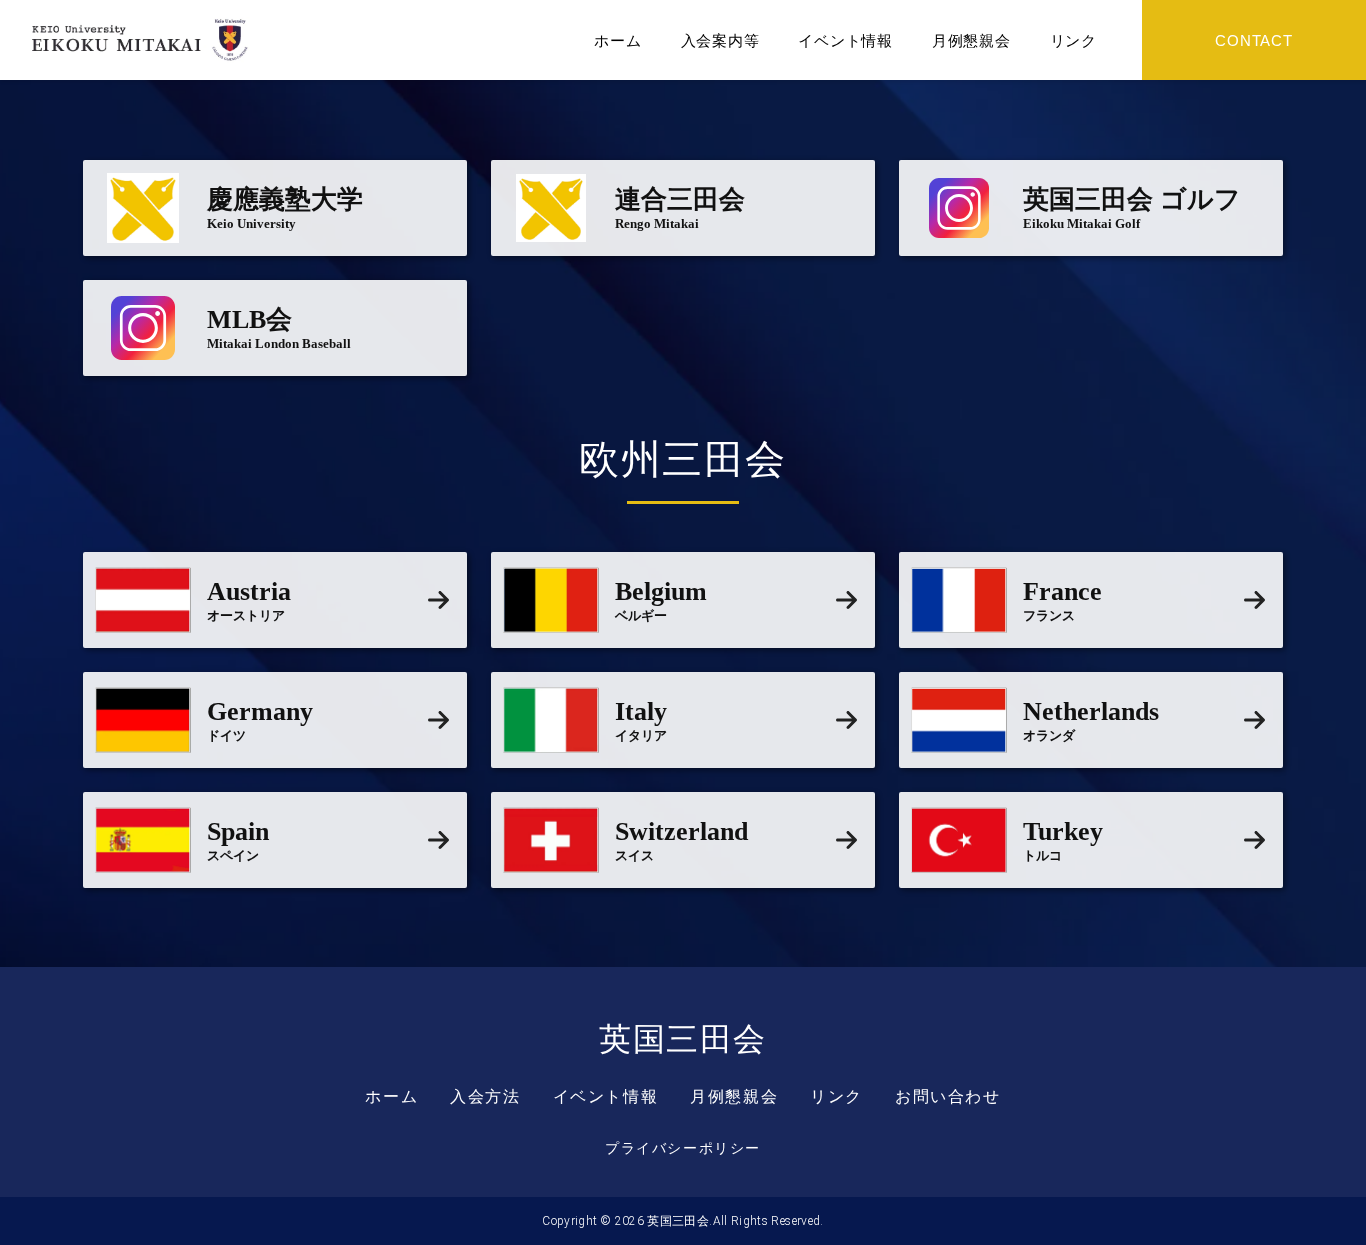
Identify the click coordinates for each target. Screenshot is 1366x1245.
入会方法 (485, 1096)
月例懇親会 (971, 40)
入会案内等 (720, 40)
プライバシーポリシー (683, 1148)
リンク (1073, 40)
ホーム (617, 40)
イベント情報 (845, 40)
